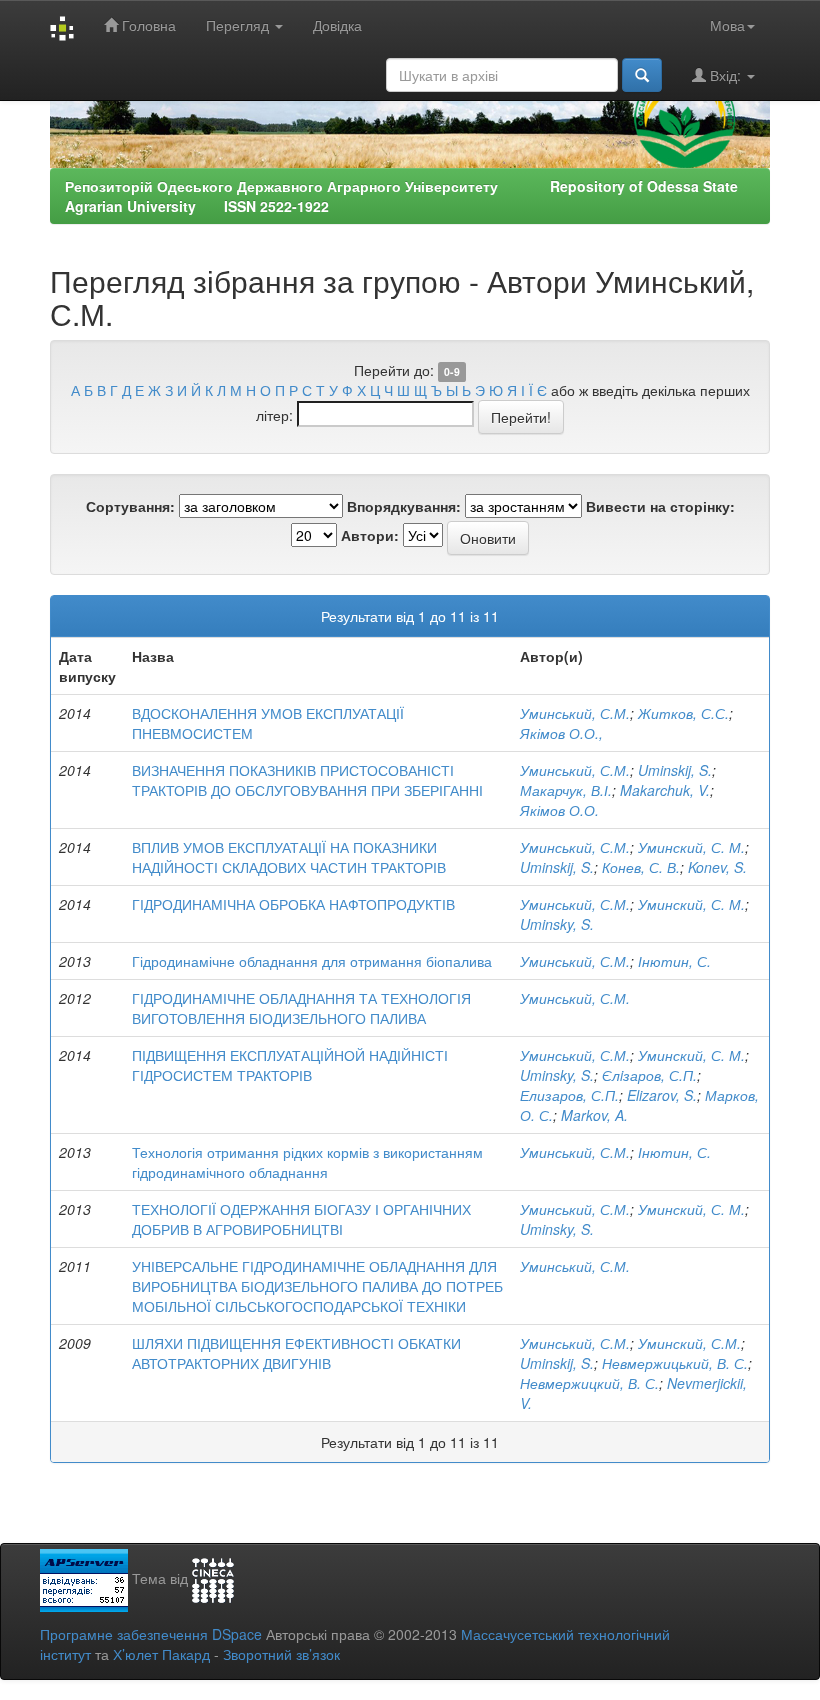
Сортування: (130, 506)
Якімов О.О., (561, 733)
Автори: (370, 535)
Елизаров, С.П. (569, 1095)
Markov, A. (594, 1115)
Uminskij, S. (675, 770)
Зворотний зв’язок (281, 1654)
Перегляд (239, 25)
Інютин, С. (674, 961)
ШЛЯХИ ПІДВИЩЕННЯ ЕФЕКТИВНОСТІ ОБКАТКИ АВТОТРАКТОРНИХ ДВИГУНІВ (296, 1353)
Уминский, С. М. (691, 847)
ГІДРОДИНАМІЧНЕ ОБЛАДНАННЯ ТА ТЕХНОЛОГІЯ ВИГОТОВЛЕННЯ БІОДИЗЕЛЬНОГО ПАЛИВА (301, 1008)
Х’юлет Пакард (161, 1654)
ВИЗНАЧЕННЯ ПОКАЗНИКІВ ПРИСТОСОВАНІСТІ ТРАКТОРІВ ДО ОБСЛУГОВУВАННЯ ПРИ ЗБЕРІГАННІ (307, 780)
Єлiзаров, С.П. (649, 1075)
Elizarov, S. (662, 1095)
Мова (727, 25)
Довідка (337, 25)
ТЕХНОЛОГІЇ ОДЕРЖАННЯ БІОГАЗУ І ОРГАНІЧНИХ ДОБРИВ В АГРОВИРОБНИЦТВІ (301, 1219)
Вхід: (725, 75)
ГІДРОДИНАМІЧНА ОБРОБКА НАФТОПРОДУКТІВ (293, 904)
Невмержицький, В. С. (675, 1363)
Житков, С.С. (683, 713)
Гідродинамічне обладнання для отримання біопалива (312, 961)
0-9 (452, 371)
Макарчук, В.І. (566, 790)
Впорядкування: (404, 506)
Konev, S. (717, 867)
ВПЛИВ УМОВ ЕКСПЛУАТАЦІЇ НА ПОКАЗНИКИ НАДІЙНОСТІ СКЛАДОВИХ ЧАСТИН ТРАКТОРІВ (289, 857)
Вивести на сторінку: (660, 506)
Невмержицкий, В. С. (589, 1383)
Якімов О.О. (559, 810)
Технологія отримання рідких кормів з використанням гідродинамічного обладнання (307, 1162)
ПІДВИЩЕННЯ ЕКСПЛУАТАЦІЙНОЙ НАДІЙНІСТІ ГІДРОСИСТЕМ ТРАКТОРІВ (290, 1065)
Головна (147, 25)
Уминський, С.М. (575, 713)
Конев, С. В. (641, 867)
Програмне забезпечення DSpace (151, 1634)
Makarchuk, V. (665, 790)
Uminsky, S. (557, 924)
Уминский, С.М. (689, 1343)
